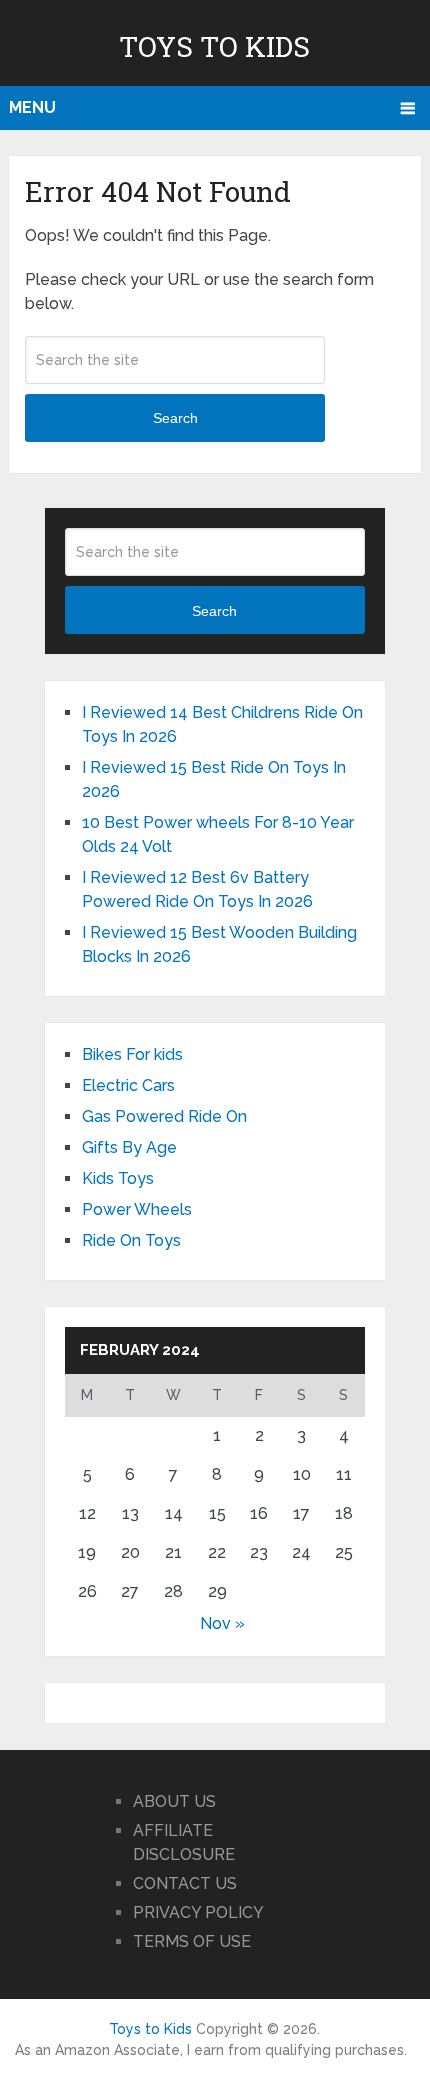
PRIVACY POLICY (198, 1912)
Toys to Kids (214, 46)
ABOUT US (174, 1801)
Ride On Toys (131, 1240)
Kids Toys (118, 1178)
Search (175, 418)
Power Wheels (137, 1209)
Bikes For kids (132, 1054)
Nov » (222, 1623)
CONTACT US (185, 1883)
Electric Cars (128, 1085)
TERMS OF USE (192, 1941)
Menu (32, 107)
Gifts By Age (129, 1147)
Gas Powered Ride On (164, 1116)
